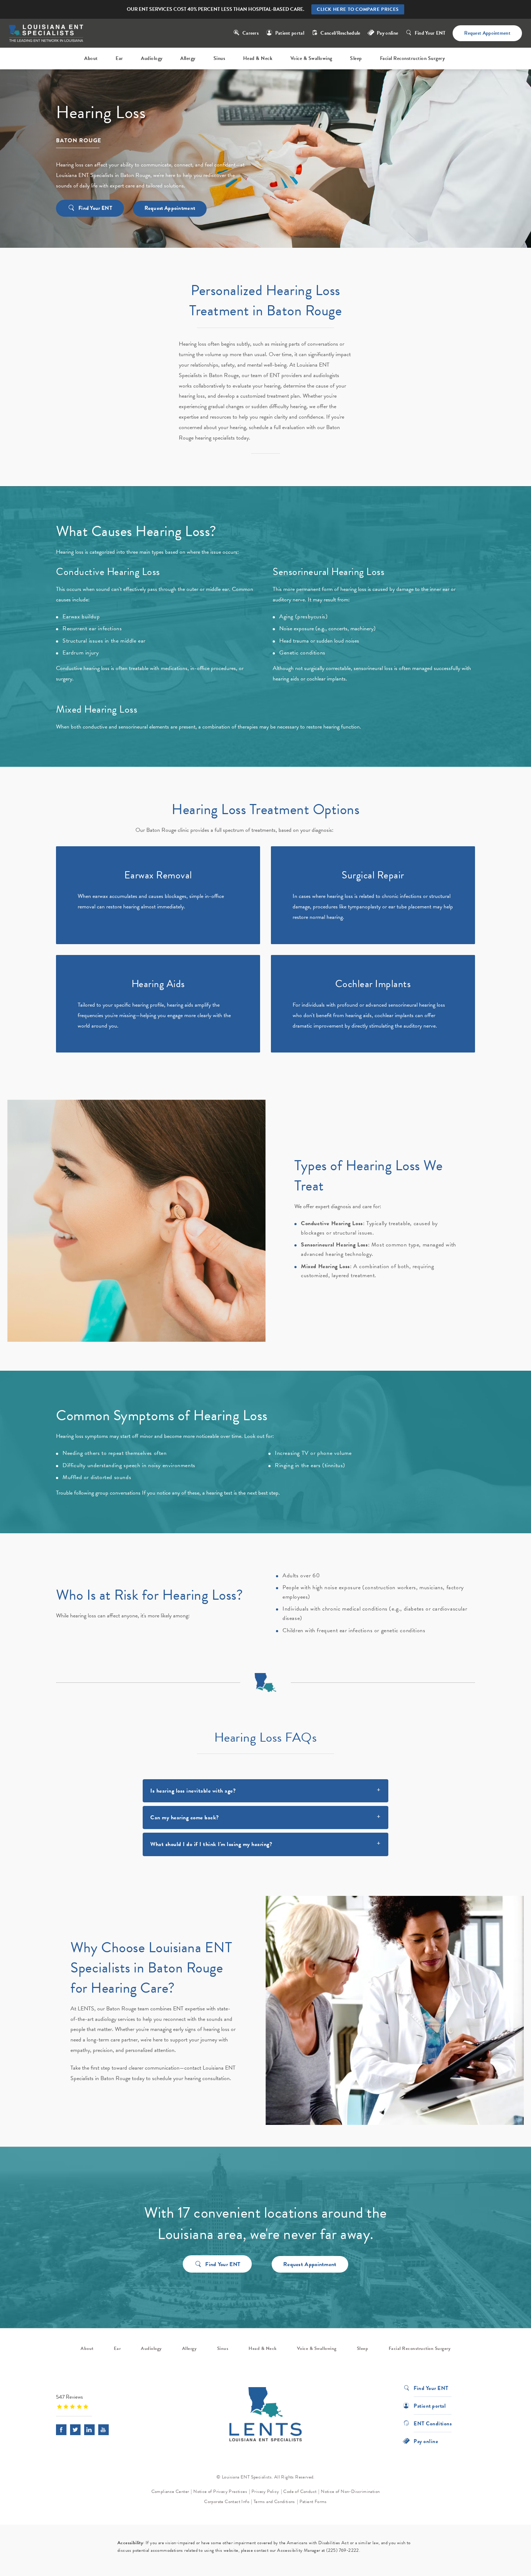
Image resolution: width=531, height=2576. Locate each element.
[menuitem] (92, 59)
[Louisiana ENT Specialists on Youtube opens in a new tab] (103, 2430)
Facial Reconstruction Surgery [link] (413, 58)
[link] (101, 2401)
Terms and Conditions (274, 2502)
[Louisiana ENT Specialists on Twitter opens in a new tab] (75, 2430)
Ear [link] (119, 58)
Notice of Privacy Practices (220, 2491)
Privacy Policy (265, 2491)
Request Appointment (487, 33)
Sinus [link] (219, 58)
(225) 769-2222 (343, 2550)
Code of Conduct (300, 2491)
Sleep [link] (356, 58)
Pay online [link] (387, 33)
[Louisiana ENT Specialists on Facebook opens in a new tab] (61, 2430)
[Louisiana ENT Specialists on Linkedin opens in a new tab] (89, 2430)
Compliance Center (170, 2491)
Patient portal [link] (290, 33)
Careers (251, 33)
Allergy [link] (188, 58)
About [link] (91, 58)
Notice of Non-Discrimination (350, 2491)
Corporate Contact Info (227, 2502)
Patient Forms (313, 2502)
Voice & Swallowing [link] (311, 58)
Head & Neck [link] (258, 58)
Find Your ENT (430, 33)
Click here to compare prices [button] (358, 9)
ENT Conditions (433, 2423)
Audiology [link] (152, 58)
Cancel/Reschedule (340, 33)
